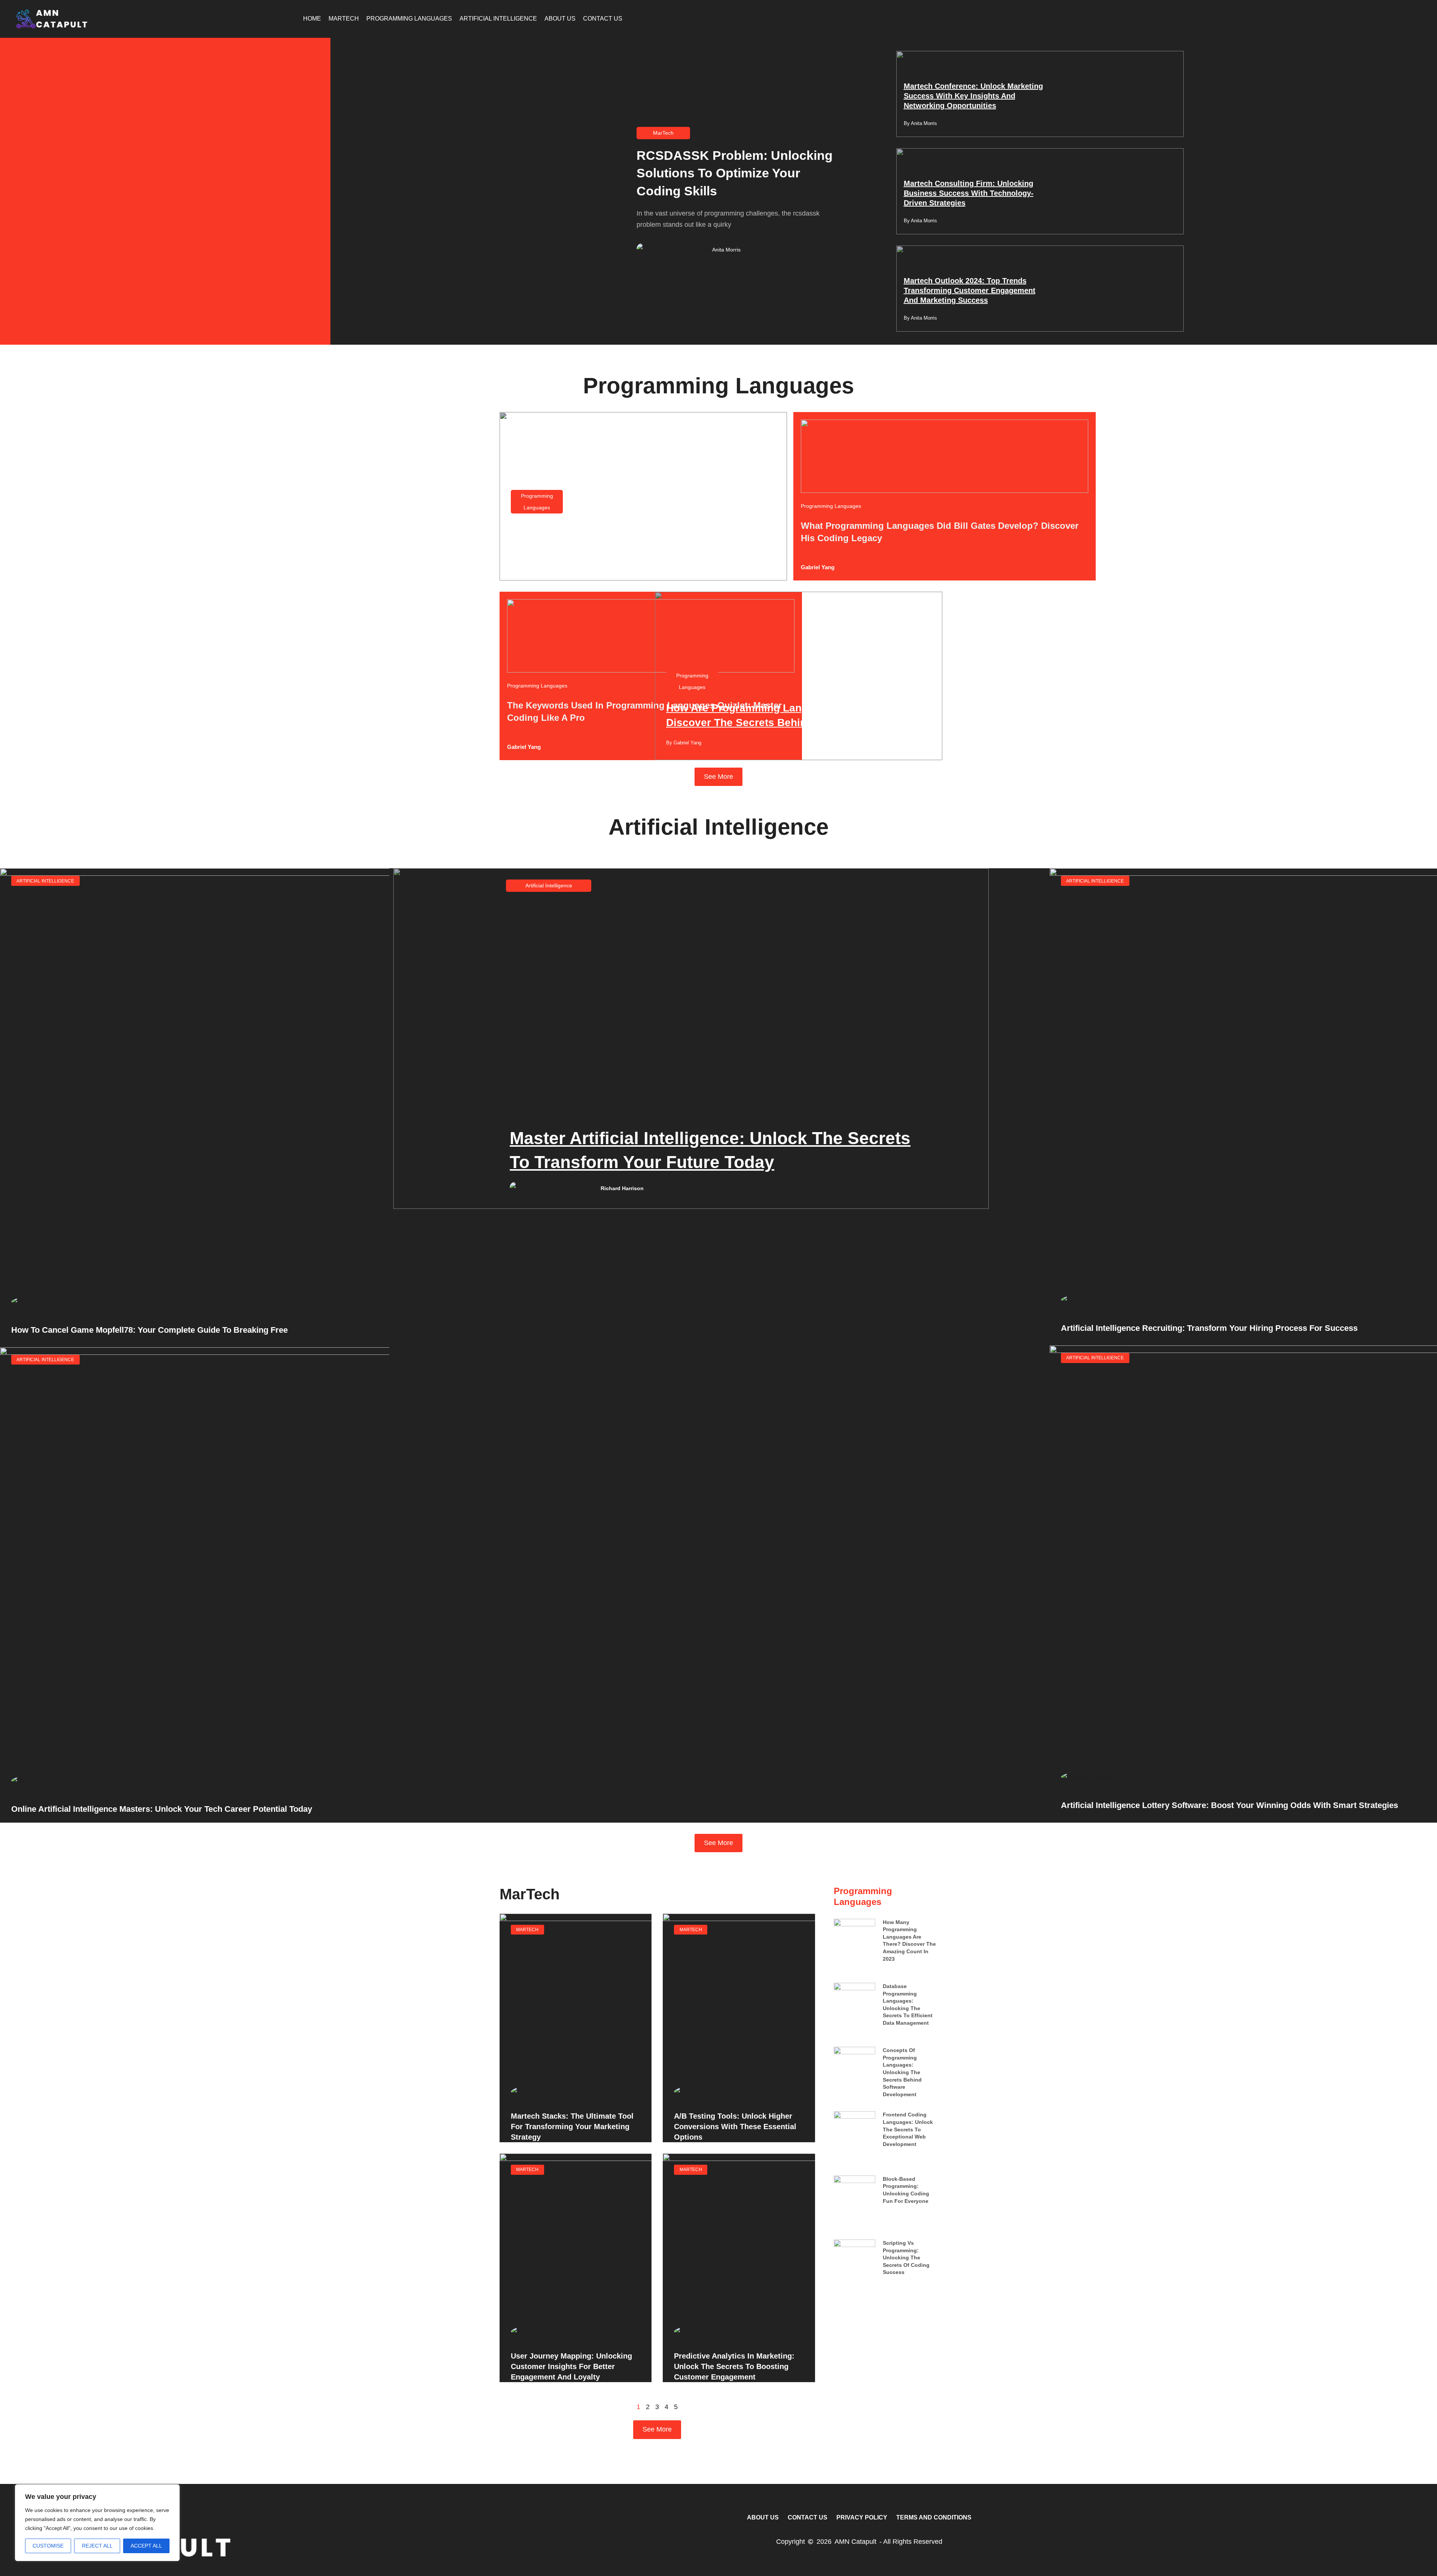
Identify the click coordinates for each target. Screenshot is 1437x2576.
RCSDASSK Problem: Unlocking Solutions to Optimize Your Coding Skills (735, 173)
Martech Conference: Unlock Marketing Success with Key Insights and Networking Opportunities (973, 96)
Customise (48, 2546)
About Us (560, 19)
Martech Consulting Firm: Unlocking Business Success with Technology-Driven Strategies (969, 193)
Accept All (146, 2546)
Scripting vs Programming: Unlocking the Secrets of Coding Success (906, 2258)
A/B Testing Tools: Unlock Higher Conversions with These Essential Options (735, 2127)
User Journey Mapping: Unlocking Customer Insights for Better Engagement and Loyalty (571, 2366)
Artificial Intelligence (498, 19)
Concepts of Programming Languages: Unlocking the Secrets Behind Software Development (902, 2072)
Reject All (97, 2546)
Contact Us (603, 19)
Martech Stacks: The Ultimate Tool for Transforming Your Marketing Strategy (572, 2127)
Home (312, 19)
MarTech (344, 19)
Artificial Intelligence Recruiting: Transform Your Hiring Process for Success (1209, 1328)
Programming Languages (409, 19)
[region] (97, 2523)
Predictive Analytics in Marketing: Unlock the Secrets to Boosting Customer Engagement (734, 2366)
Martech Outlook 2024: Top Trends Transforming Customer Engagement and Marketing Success (970, 290)
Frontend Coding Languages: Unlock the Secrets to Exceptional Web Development (908, 2129)
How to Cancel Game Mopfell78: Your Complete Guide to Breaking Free (150, 1330)
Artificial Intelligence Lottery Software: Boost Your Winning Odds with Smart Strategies (1229, 1805)
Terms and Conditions (934, 2517)
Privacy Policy (862, 2517)
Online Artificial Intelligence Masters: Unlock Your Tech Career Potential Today (162, 1809)
